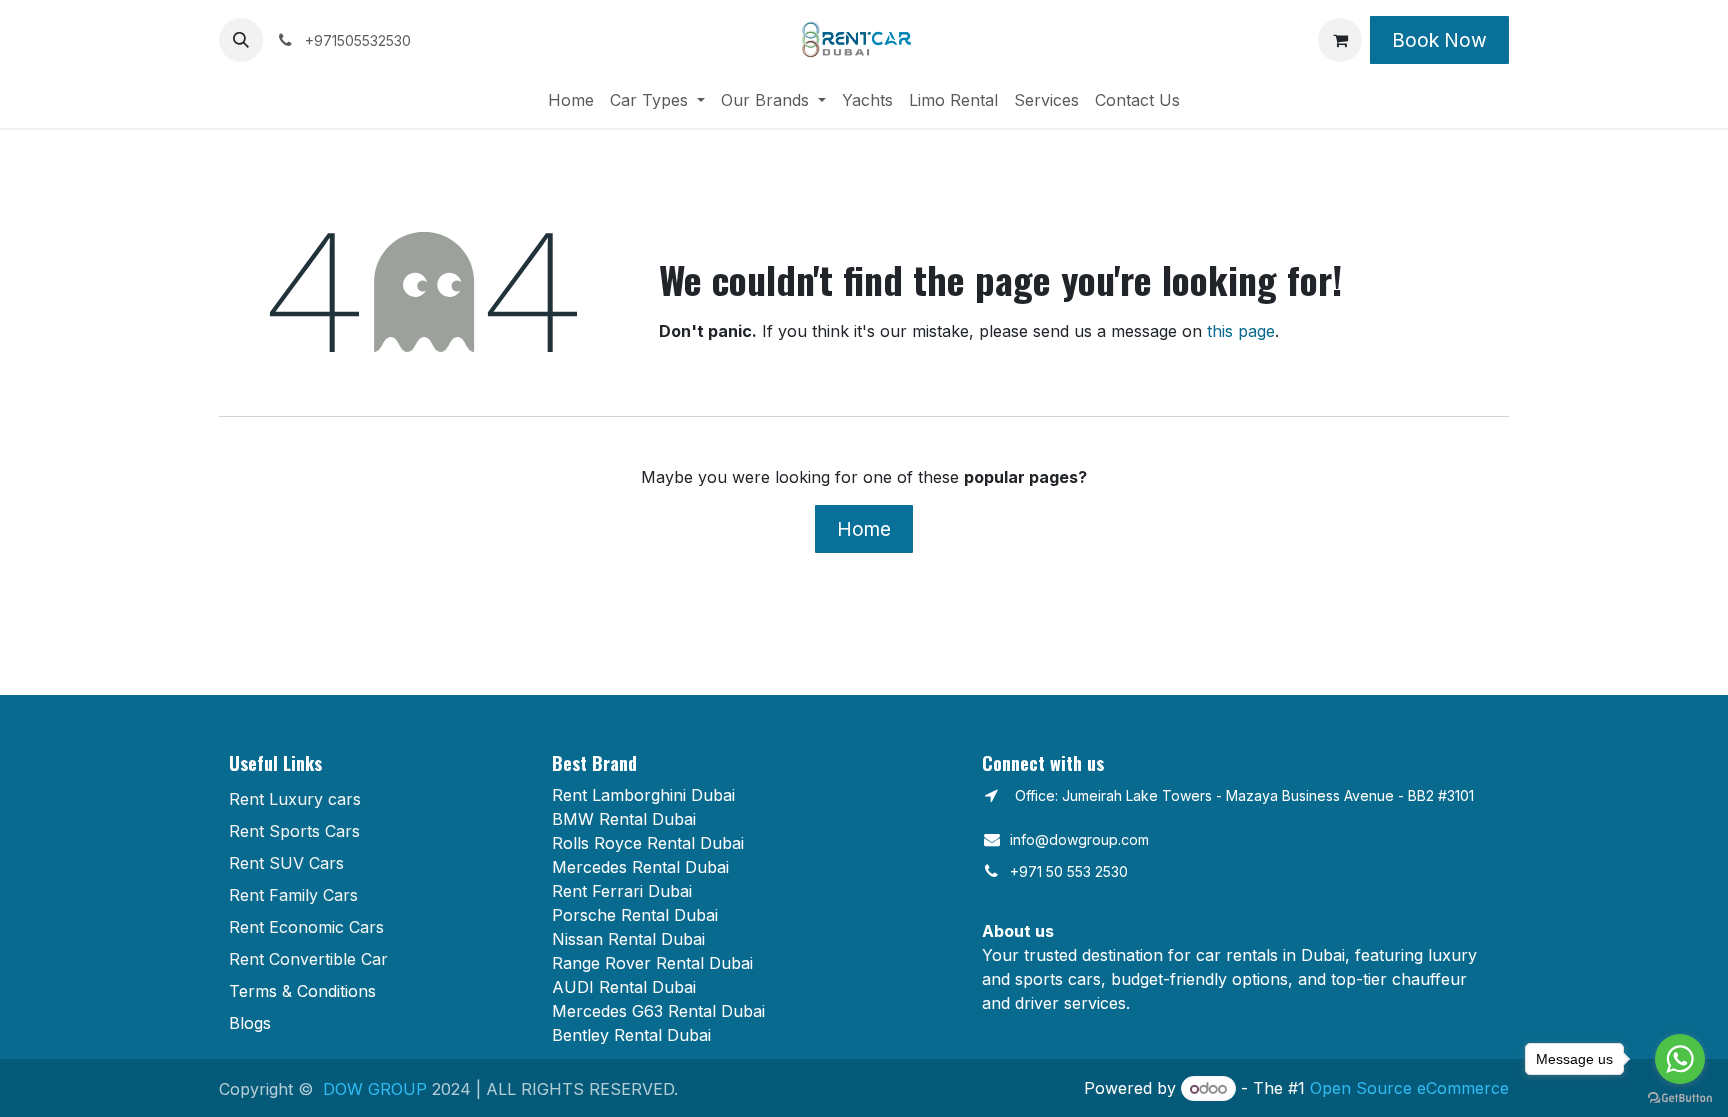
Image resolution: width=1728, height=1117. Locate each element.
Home (864, 529)
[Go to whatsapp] (1680, 1059)
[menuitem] (571, 100)
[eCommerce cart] (1340, 40)
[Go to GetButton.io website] (1680, 1097)
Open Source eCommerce (1409, 1088)
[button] (241, 40)
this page (1241, 331)
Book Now (1439, 40)
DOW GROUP (375, 1089)
